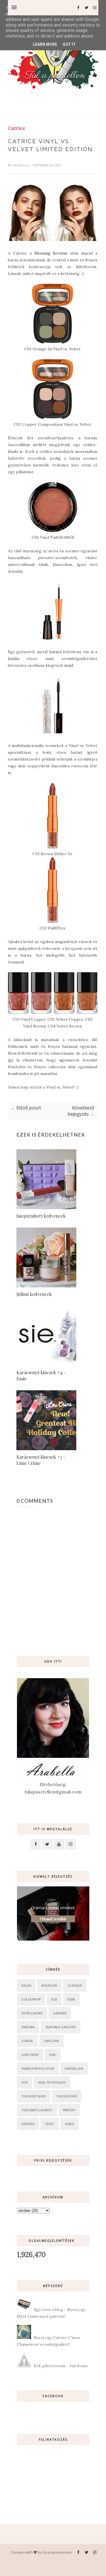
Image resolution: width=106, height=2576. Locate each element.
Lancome (51, 2041)
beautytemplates (57, 2552)
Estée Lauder (32, 2013)
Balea (26, 1985)
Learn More (45, 44)
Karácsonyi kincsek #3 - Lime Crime (41, 1460)
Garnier (60, 2013)
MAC (53, 2055)
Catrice (17, 128)
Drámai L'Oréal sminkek (53, 1908)
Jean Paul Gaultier (60, 2027)
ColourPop (31, 1999)
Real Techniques (52, 2082)
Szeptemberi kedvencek (41, 1216)
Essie (71, 1999)
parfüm (69, 2110)
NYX (25, 2082)
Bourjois (49, 1985)
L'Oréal (27, 2041)
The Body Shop (34, 2096)
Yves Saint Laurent (37, 2110)
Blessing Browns (51, 253)
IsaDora (28, 2027)
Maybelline (74, 2068)
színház (28, 2124)
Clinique (75, 1985)
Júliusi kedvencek (34, 1294)
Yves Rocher (67, 2096)
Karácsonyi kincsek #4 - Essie (41, 1375)
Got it (69, 44)
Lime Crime (30, 2055)
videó (69, 2124)
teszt (50, 2124)
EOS (54, 1999)
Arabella (21, 165)
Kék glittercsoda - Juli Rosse (61, 2366)
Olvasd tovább (53, 1919)
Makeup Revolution (38, 2068)
